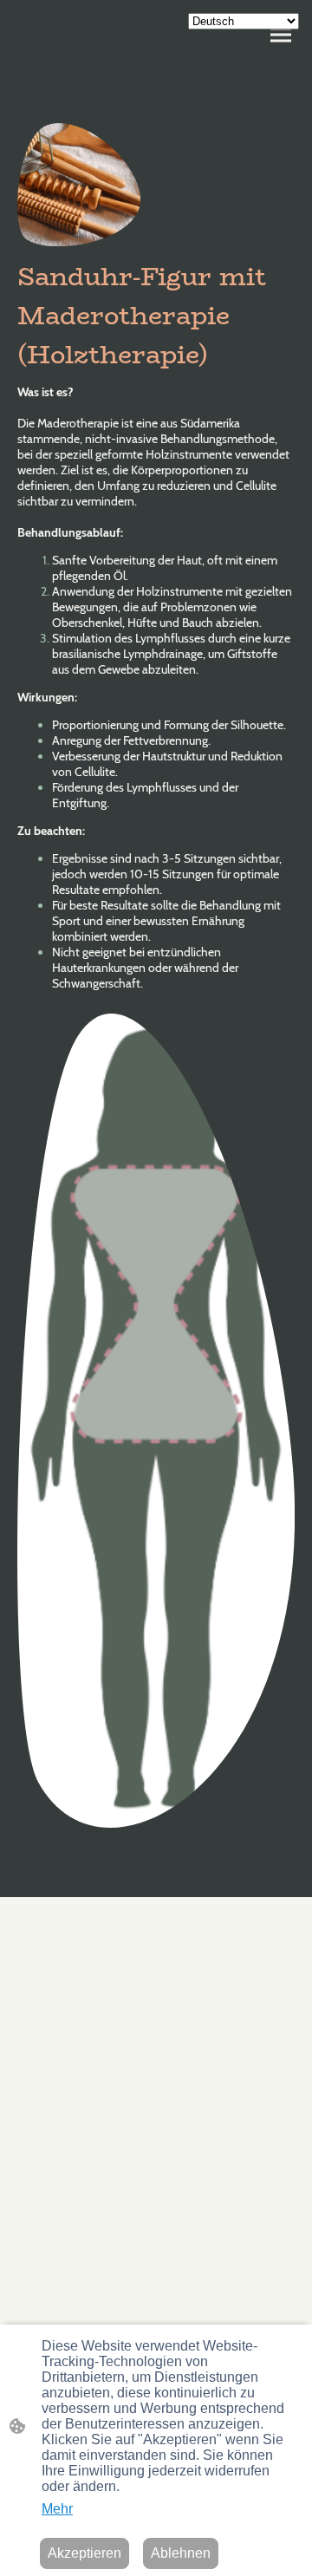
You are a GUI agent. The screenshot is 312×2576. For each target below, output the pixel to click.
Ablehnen (181, 2553)
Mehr (57, 2509)
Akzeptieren (84, 2553)
